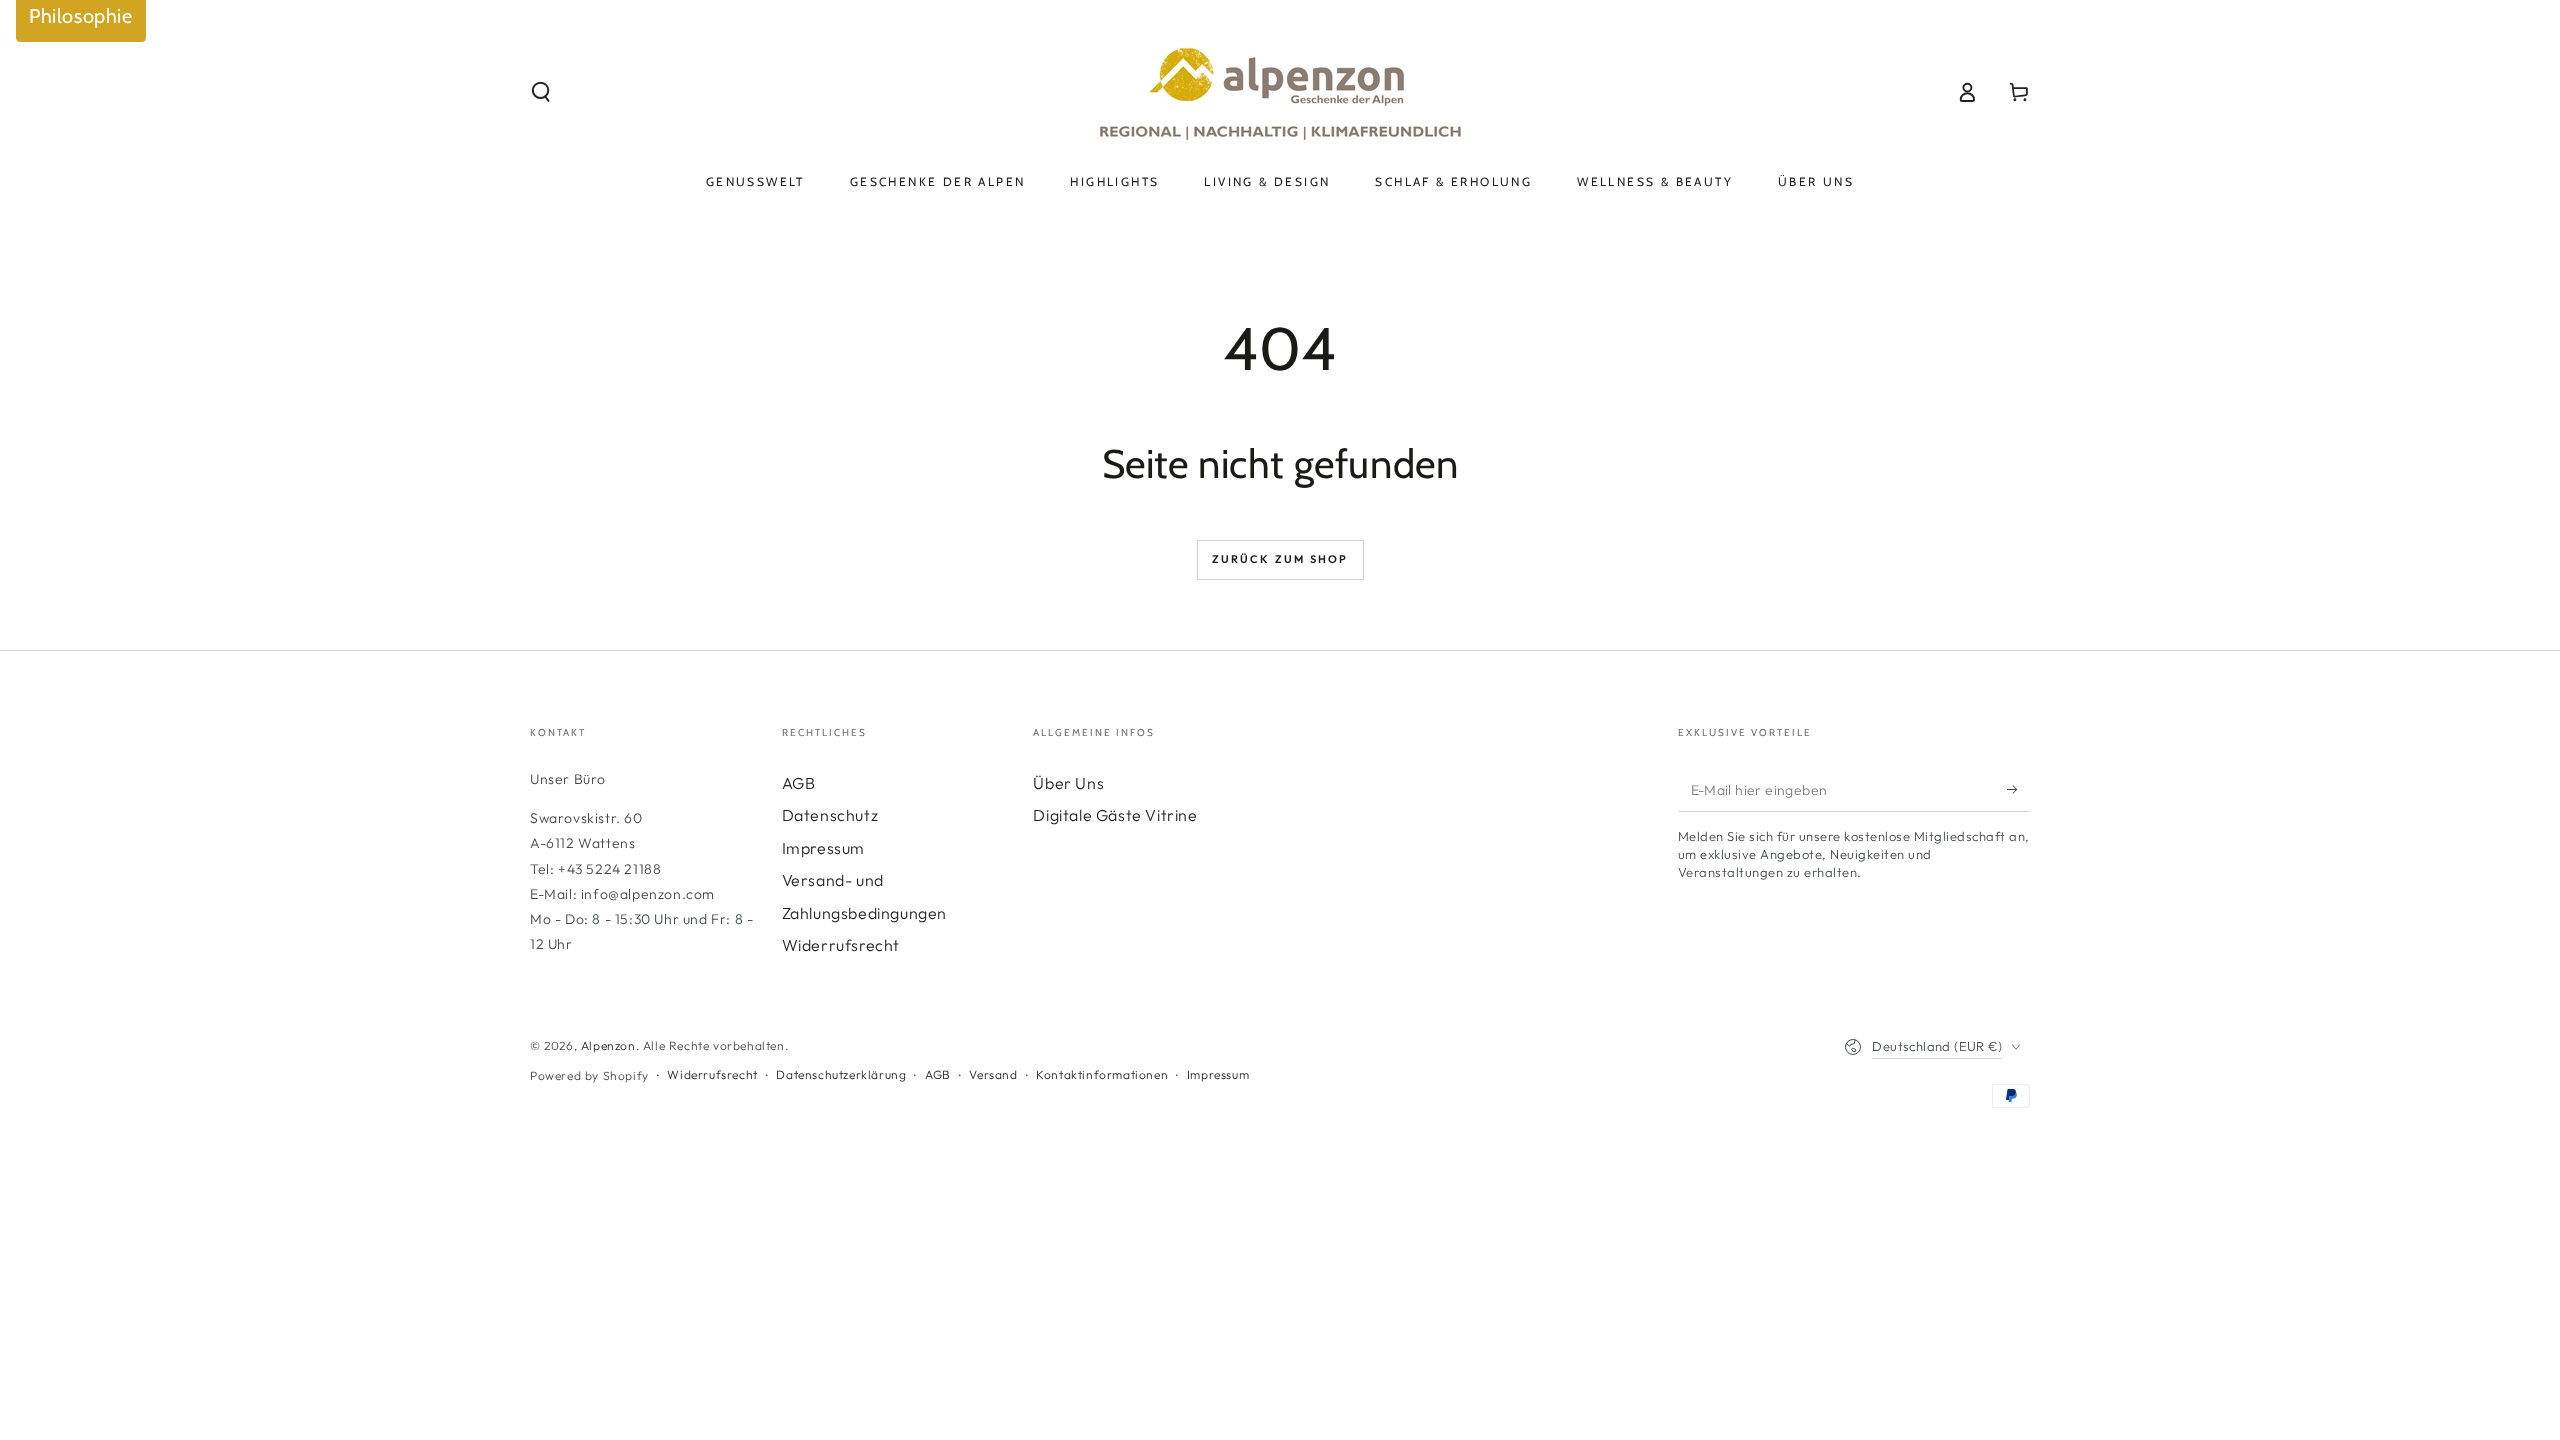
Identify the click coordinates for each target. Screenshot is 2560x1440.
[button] (541, 92)
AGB (799, 783)
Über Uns (1068, 783)
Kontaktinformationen (1102, 1074)
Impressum (823, 848)
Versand (993, 1074)
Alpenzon (608, 1045)
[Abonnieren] (2018, 789)
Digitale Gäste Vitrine (1115, 815)
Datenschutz (830, 815)
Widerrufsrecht (841, 945)
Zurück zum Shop (1280, 559)
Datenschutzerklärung (841, 1074)
